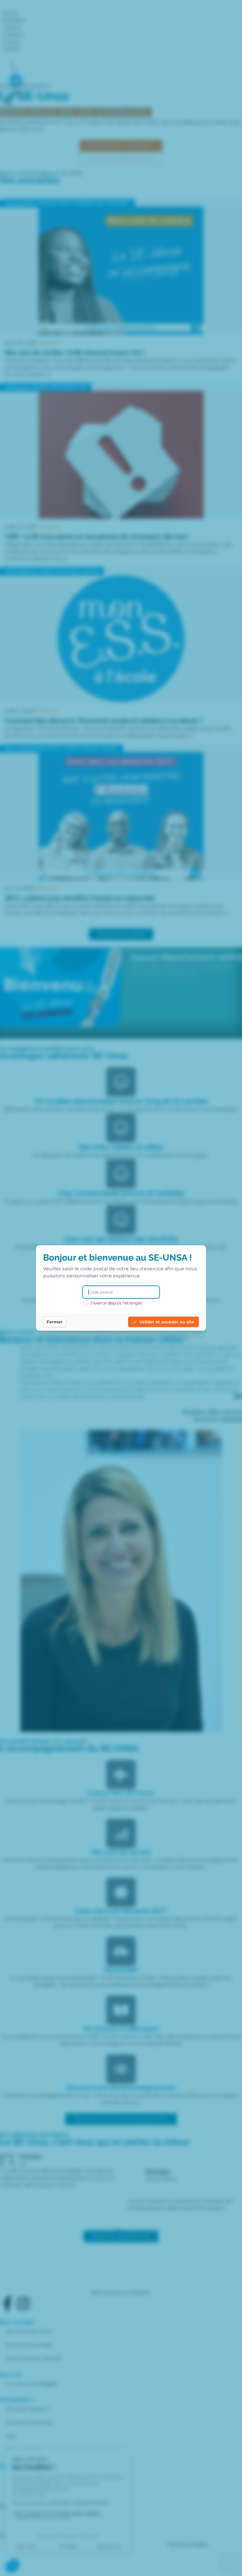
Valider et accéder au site (167, 1322)
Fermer (55, 1322)
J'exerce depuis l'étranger (116, 1303)
